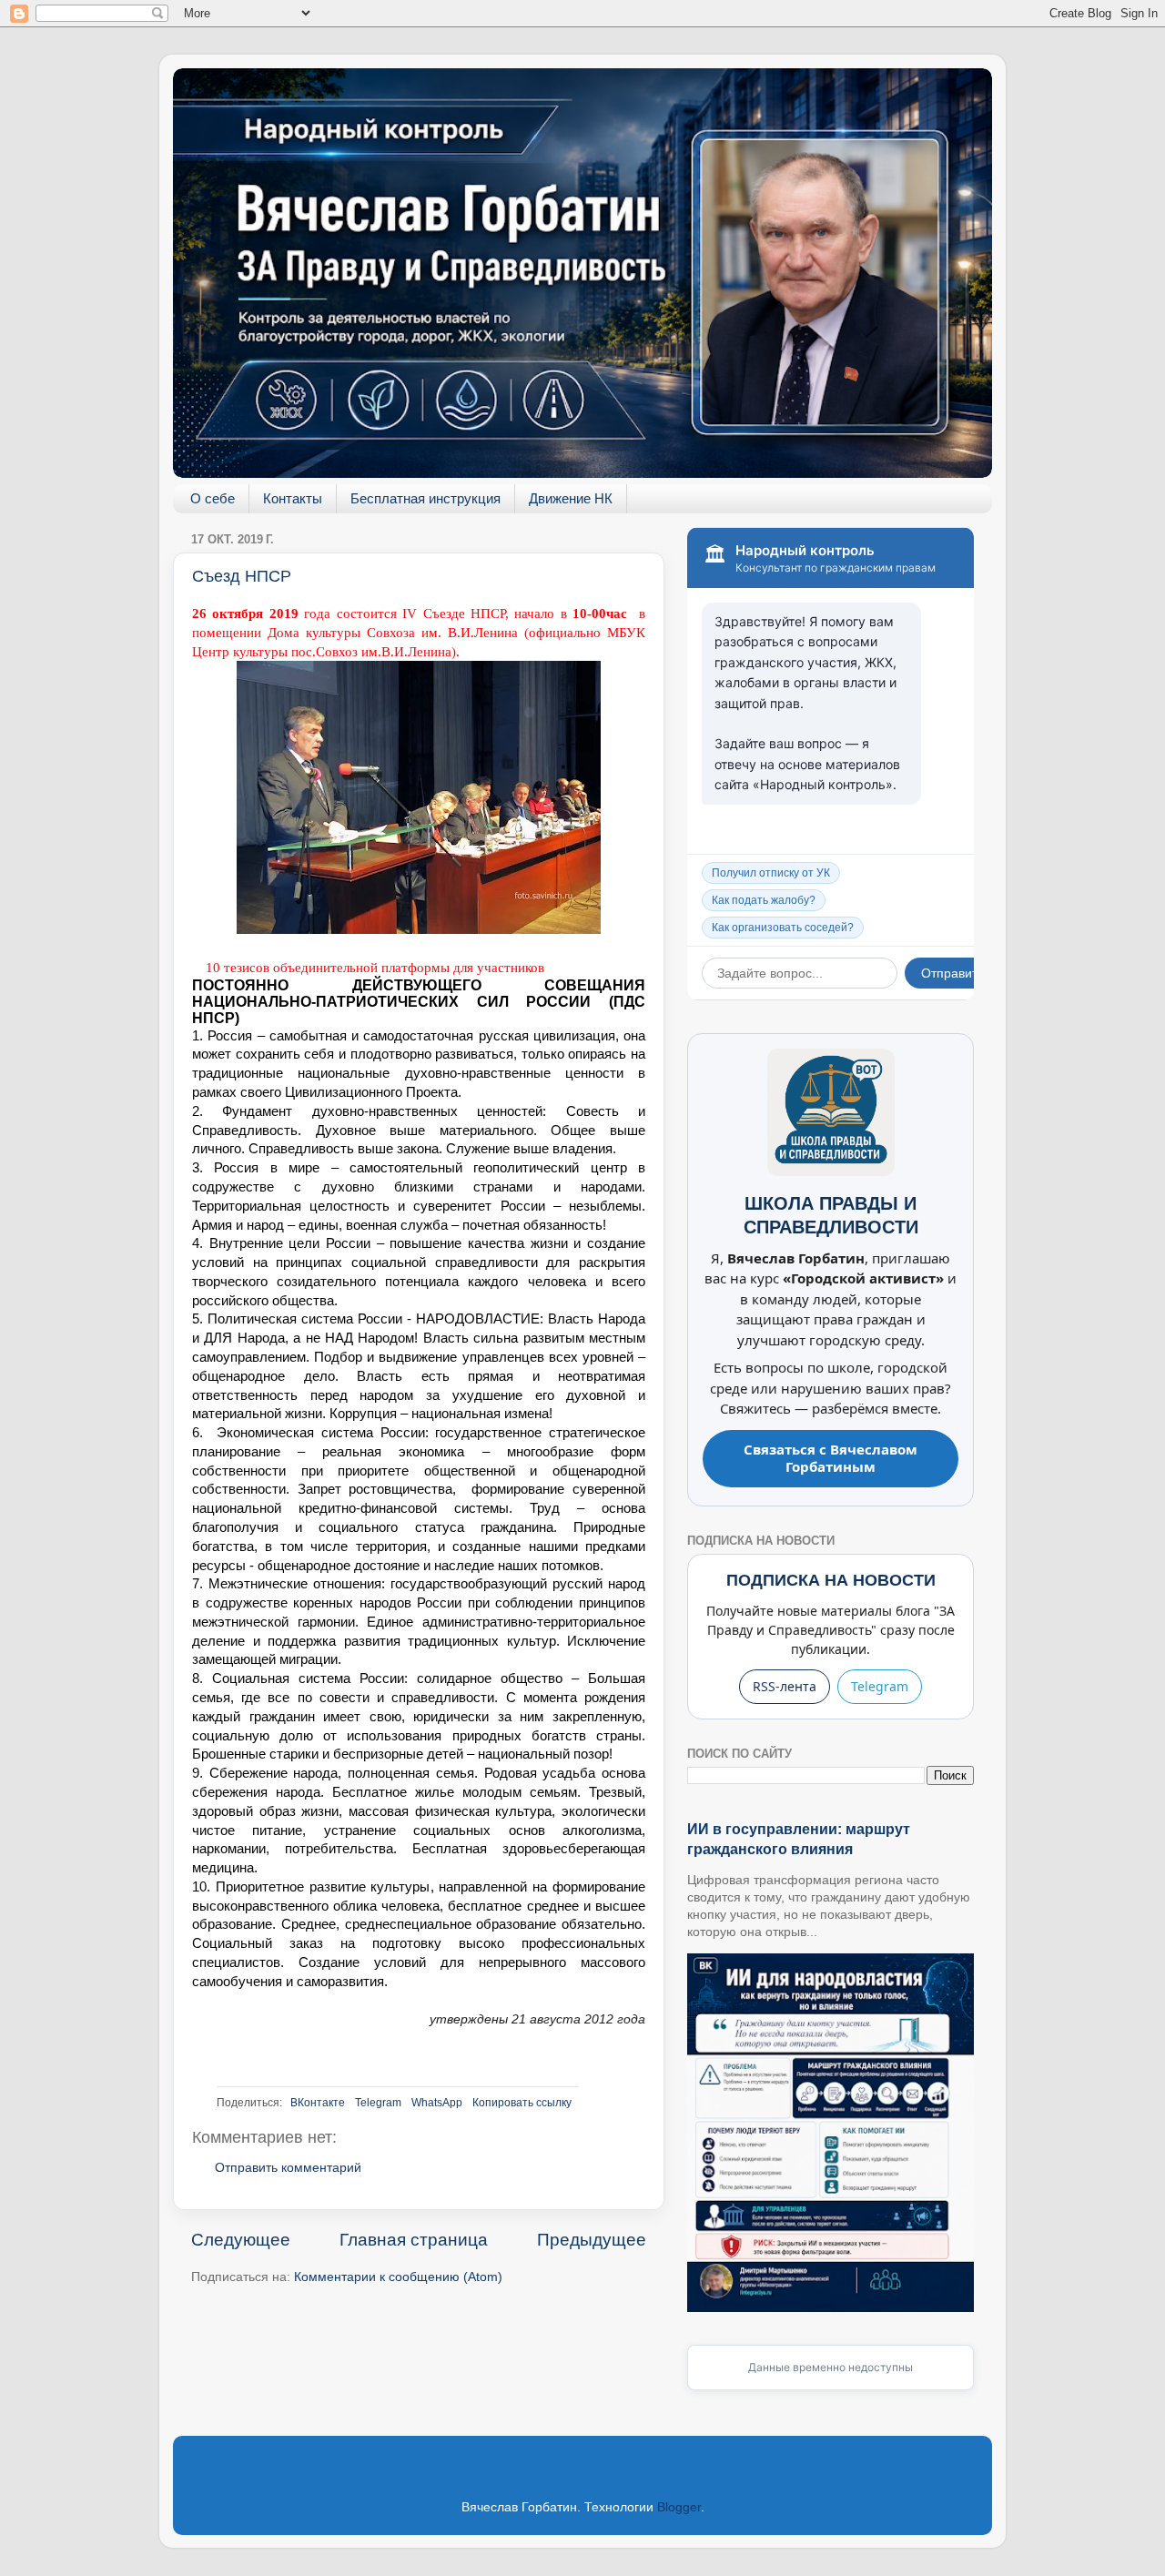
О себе (213, 498)
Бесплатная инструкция (425, 498)
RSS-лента (785, 1686)
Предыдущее (592, 2240)
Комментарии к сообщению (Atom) (398, 2277)
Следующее (241, 2240)
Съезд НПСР (242, 576)
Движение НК (571, 498)
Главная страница (414, 2240)
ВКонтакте (318, 2103)
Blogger (679, 2507)
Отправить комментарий (288, 2168)
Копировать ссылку (522, 2103)
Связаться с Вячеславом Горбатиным (831, 1458)
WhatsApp (437, 2103)
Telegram (378, 2103)
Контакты (293, 498)
